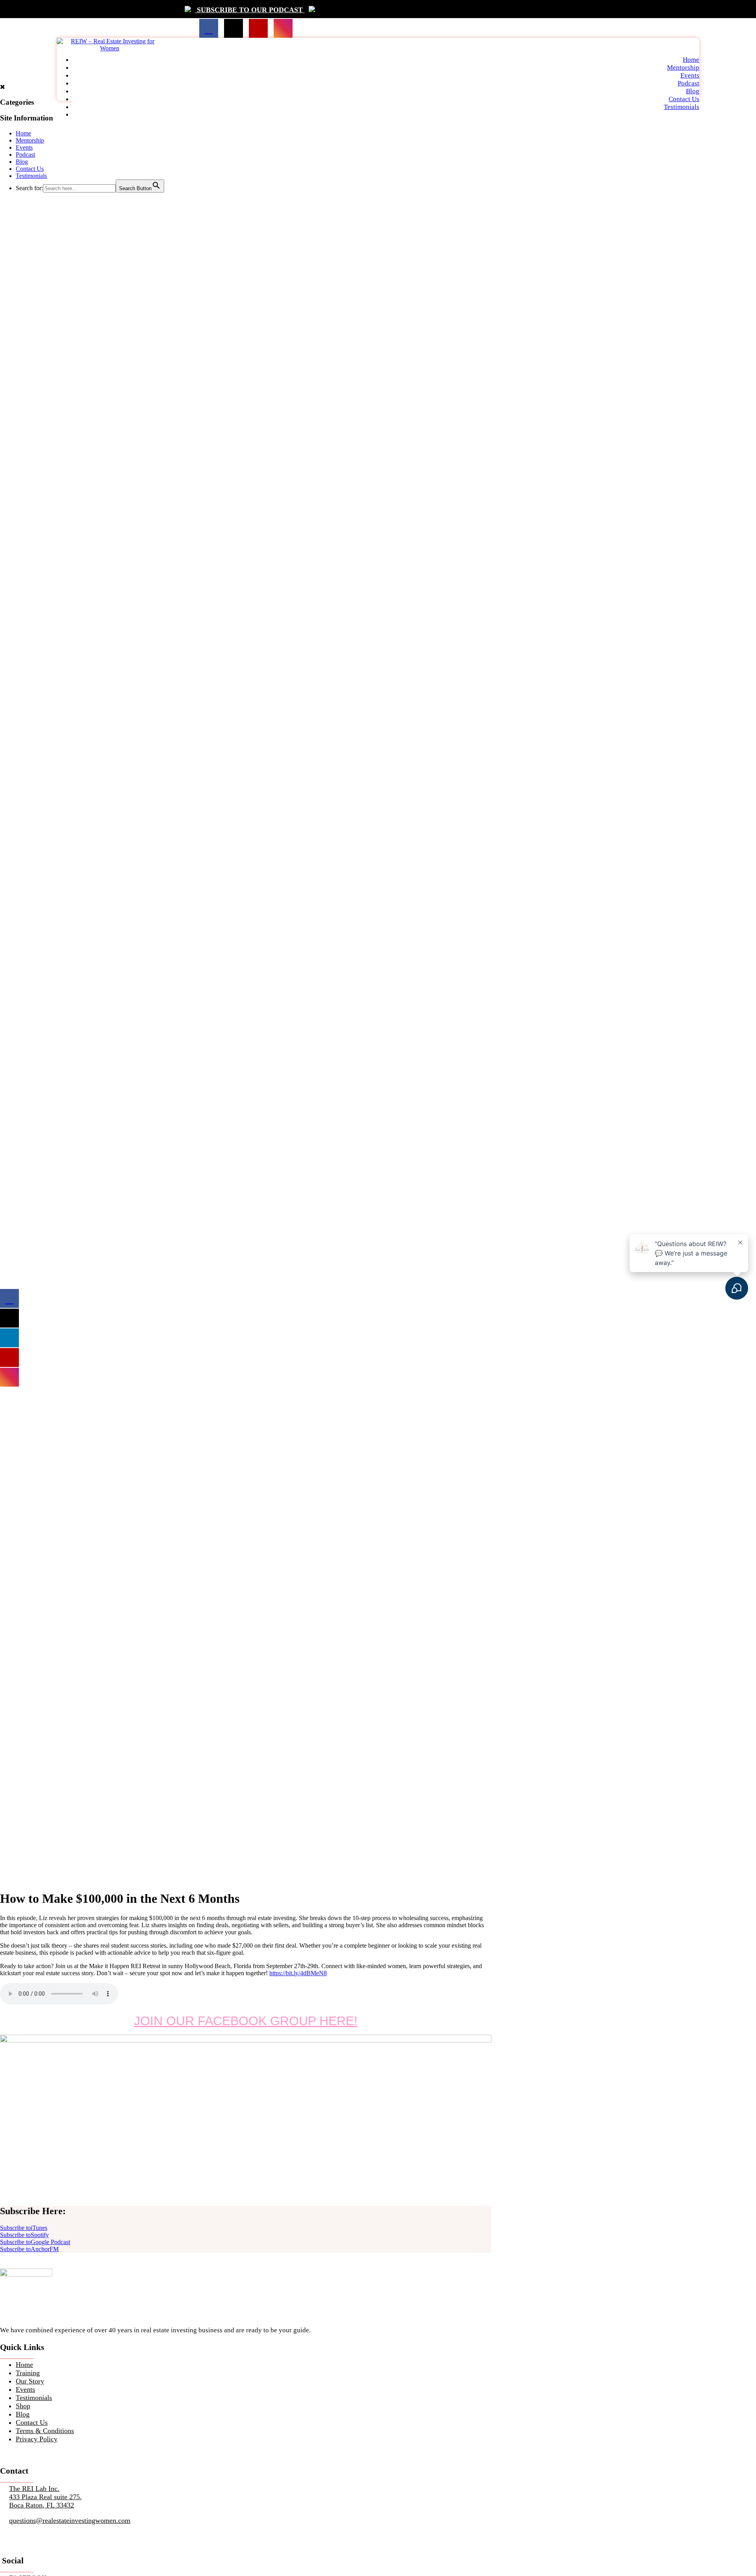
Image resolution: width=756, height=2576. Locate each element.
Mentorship (683, 68)
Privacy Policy (37, 2439)
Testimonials (682, 107)
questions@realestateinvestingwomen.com (70, 2520)
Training (28, 2373)
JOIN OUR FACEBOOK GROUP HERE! (246, 2021)
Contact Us (684, 99)
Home (691, 60)
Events (690, 75)
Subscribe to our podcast (250, 10)
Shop (23, 2406)
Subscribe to (24, 2228)
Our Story (30, 2381)
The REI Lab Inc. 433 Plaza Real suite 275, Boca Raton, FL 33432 (45, 2497)
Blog (693, 91)
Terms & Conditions (45, 2431)
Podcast (688, 83)
